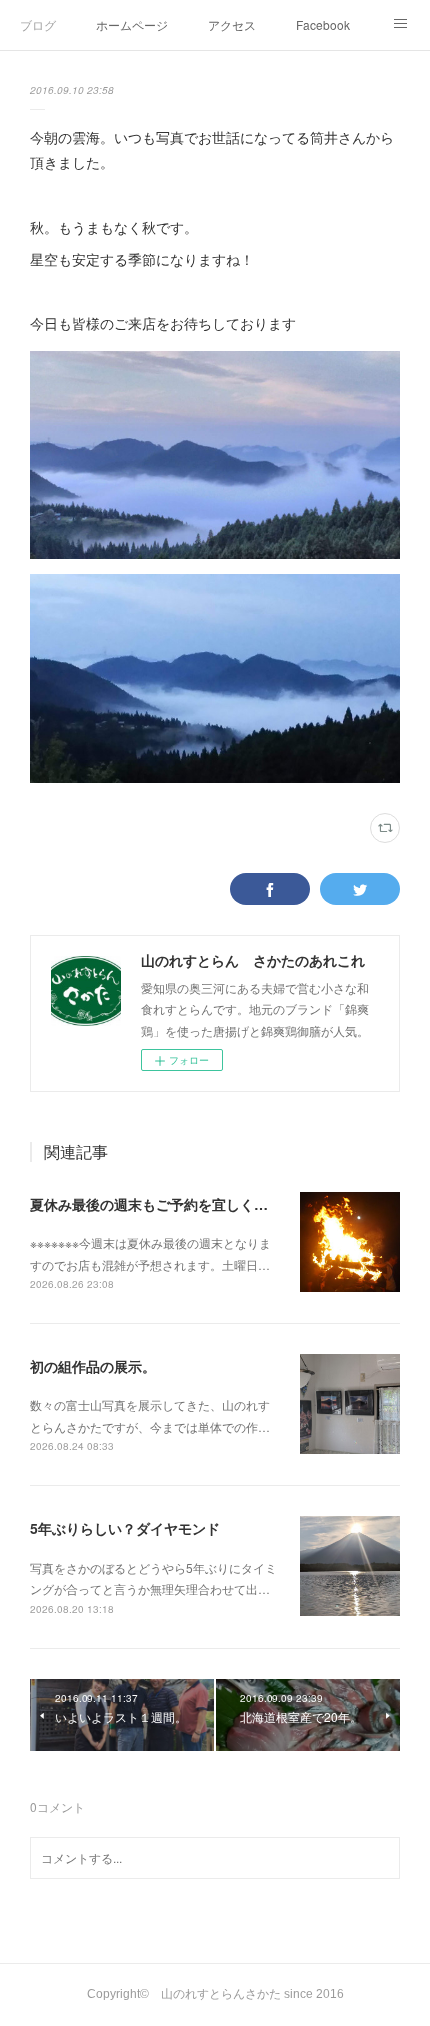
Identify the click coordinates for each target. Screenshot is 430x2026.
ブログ (38, 24)
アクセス (232, 24)
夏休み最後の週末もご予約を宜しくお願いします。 (191, 1204)
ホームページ (132, 24)
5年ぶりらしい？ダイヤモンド (125, 1528)
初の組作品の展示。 (93, 1366)
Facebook (323, 24)
